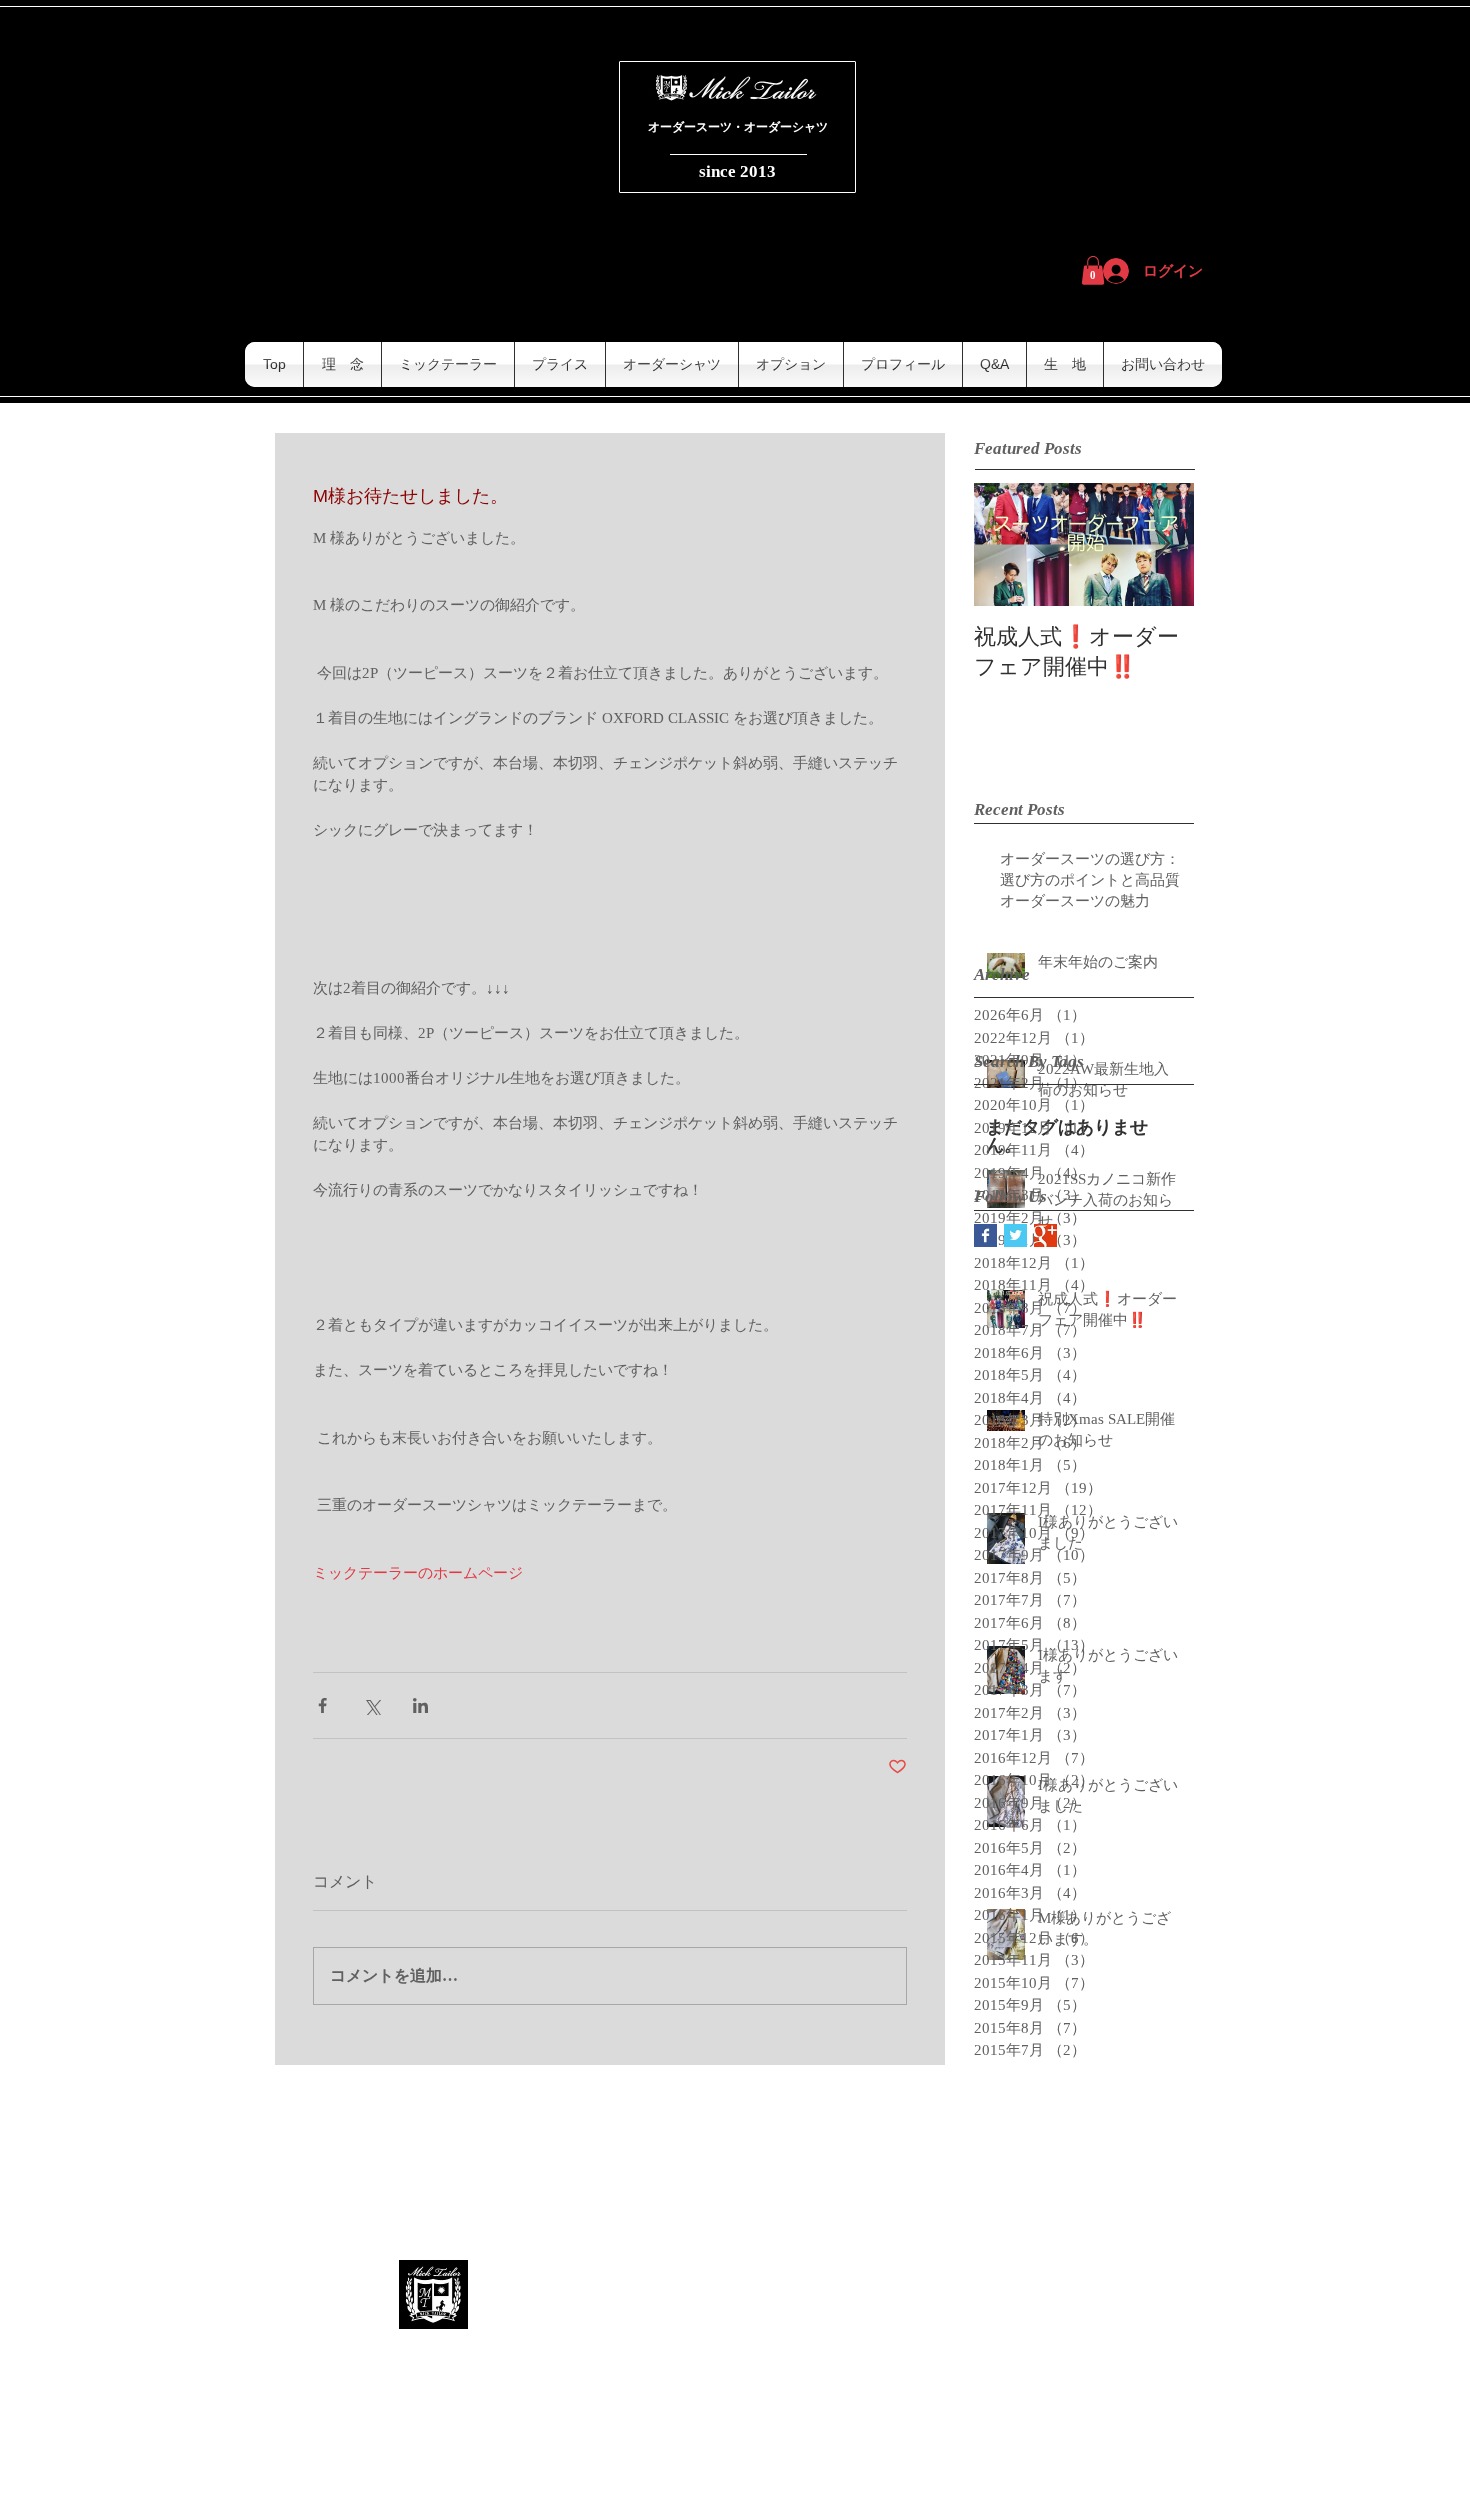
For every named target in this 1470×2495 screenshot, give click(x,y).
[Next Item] (1162, 544)
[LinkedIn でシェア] (420, 1705)
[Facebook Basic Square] (985, 1235)
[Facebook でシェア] (322, 1705)
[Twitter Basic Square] (1015, 1235)
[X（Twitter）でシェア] (371, 1705)
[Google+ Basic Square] (1045, 1235)
